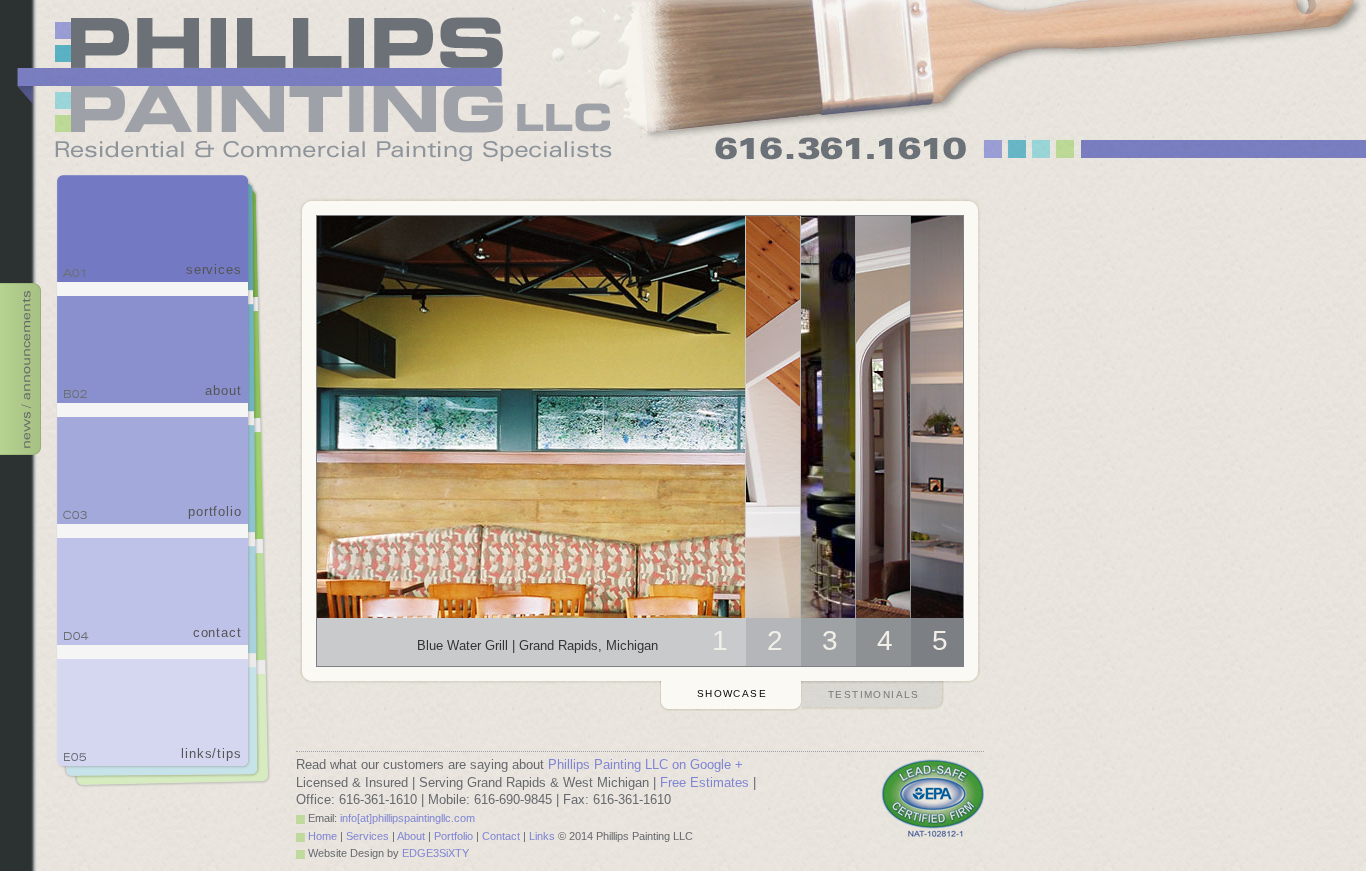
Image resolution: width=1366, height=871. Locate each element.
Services (214, 269)
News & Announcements (20, 369)
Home (322, 836)
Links (542, 836)
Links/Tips (211, 753)
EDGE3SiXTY (435, 853)
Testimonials (874, 694)
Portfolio (215, 511)
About (223, 390)
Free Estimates (704, 782)
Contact (217, 632)
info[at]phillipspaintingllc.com (407, 818)
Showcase (732, 693)
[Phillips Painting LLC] (333, 170)
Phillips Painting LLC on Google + (645, 764)
